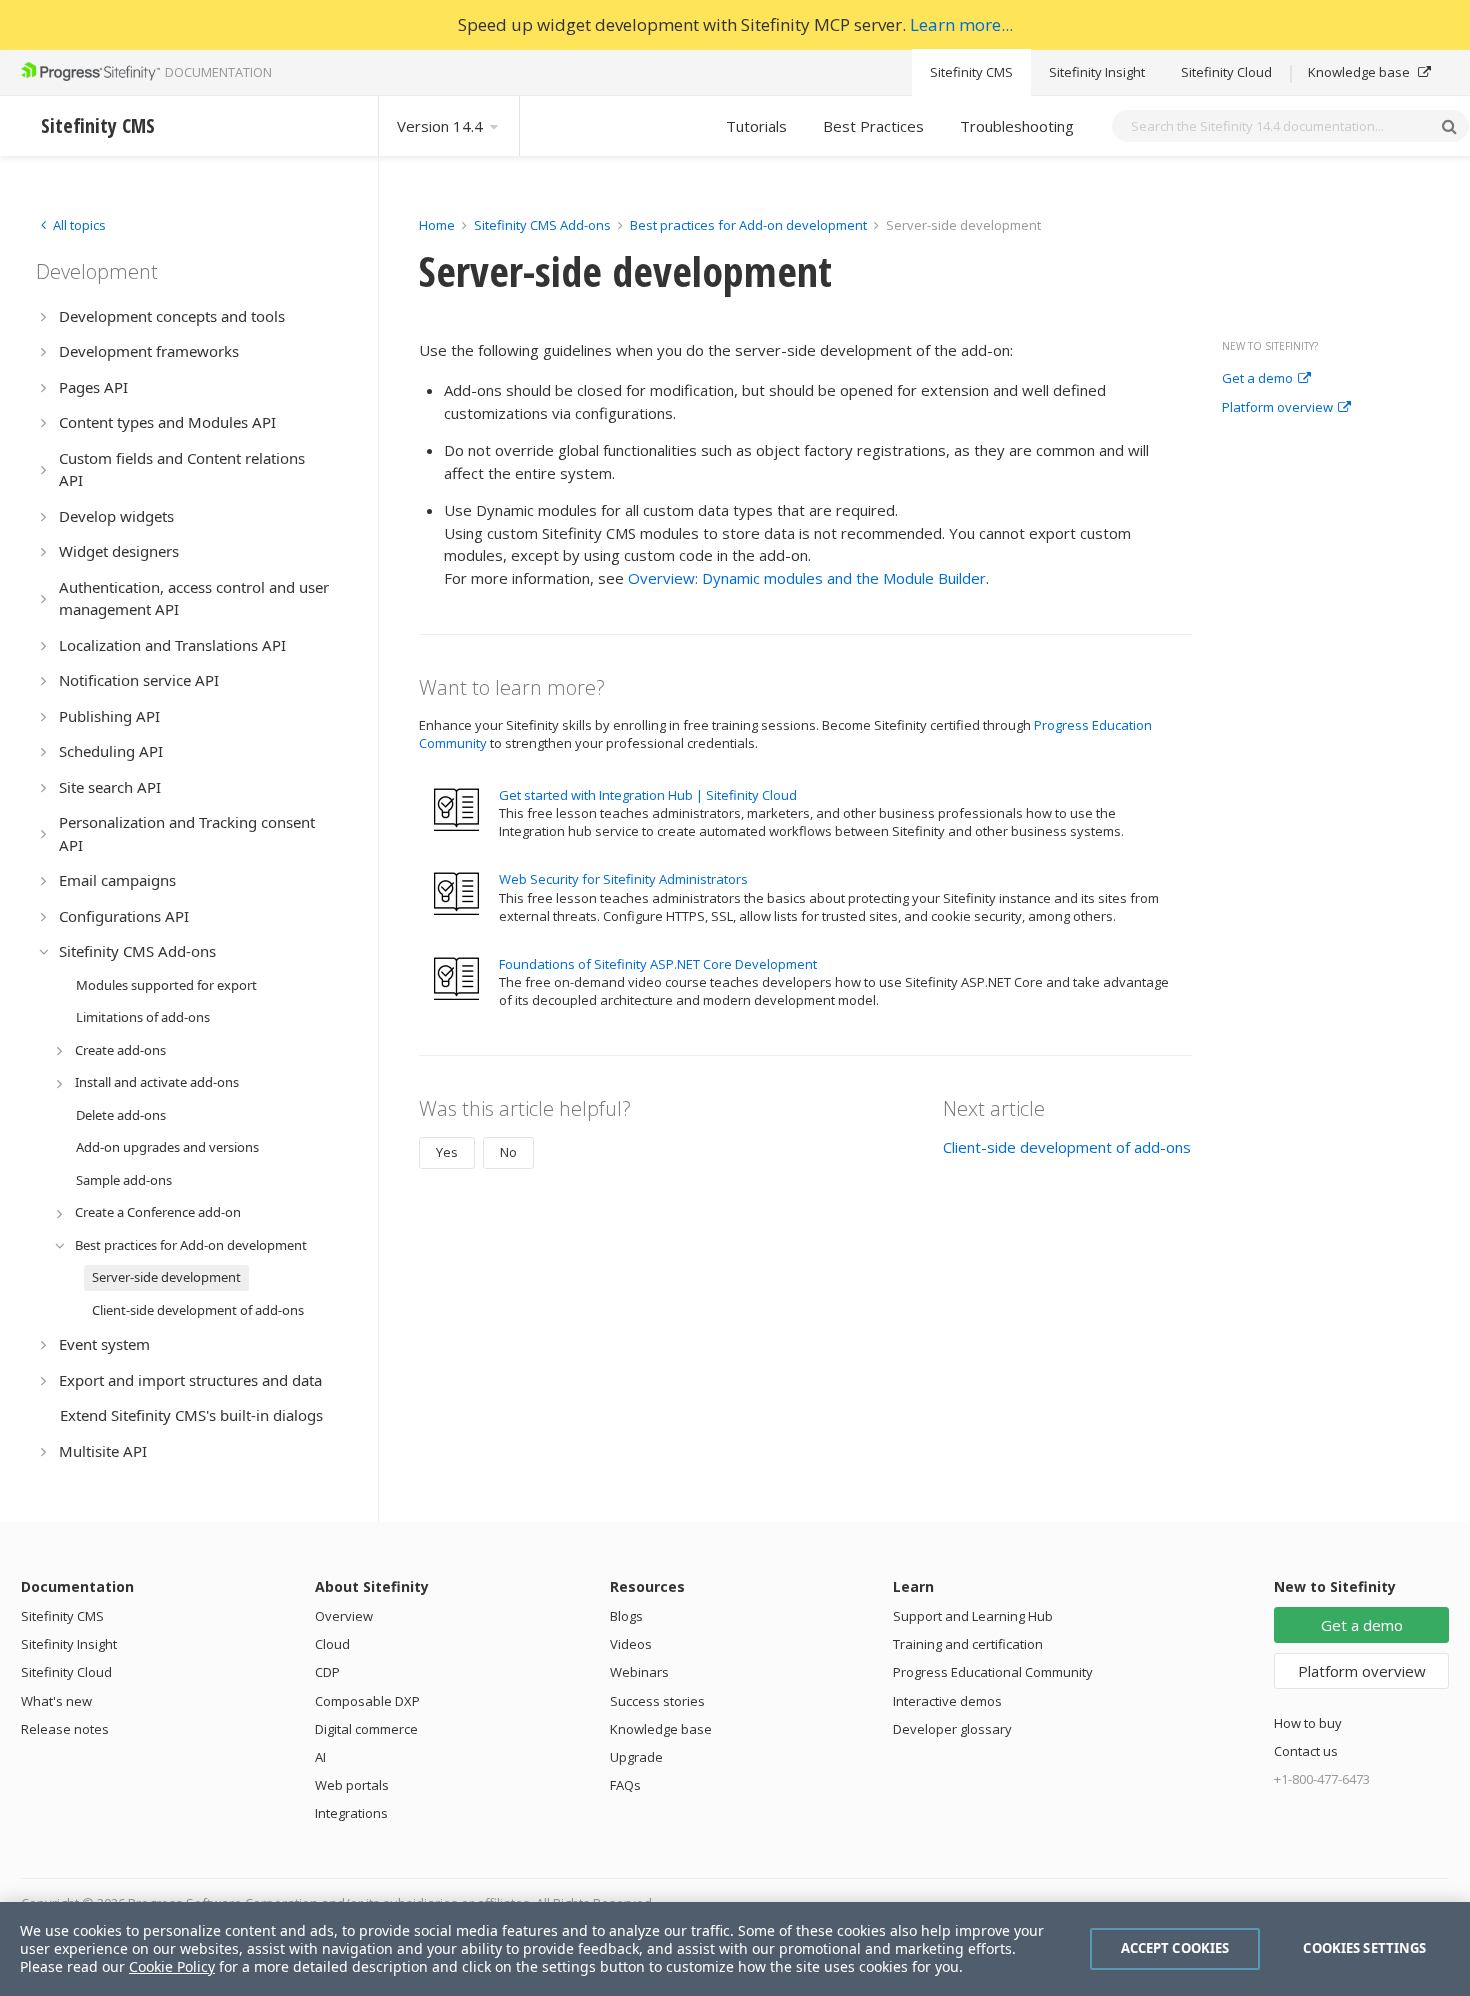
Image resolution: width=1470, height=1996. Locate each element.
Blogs (626, 1616)
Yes (447, 1152)
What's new (56, 1701)
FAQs (625, 1785)
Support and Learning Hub (973, 1616)
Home (437, 225)
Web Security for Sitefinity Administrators (623, 879)
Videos (631, 1644)
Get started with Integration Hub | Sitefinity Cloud (648, 795)
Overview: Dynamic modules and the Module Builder (807, 578)
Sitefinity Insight (1097, 72)
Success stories (657, 1701)
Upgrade (636, 1757)
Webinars (639, 1672)
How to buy (1308, 1723)
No (508, 1152)
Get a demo (1257, 379)
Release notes (65, 1729)
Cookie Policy (172, 1966)
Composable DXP (367, 1701)
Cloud (332, 1644)
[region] (735, 1949)
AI (320, 1757)
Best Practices (873, 126)
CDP (327, 1672)
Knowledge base (1360, 72)
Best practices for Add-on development (748, 225)
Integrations (351, 1813)
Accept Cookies (1175, 1948)
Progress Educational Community (993, 1672)
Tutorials (756, 126)
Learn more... (961, 24)
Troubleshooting (1017, 126)
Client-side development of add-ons (1067, 1147)
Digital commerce (366, 1729)
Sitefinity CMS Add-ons (542, 225)
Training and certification (968, 1644)
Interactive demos (947, 1701)
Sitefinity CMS (971, 72)
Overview (344, 1616)
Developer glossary (952, 1729)
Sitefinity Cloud (1226, 72)
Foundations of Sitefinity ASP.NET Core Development (658, 964)
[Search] (1449, 126)
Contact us (1306, 1751)
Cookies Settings (1364, 1948)
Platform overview (1277, 408)
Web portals (352, 1785)
